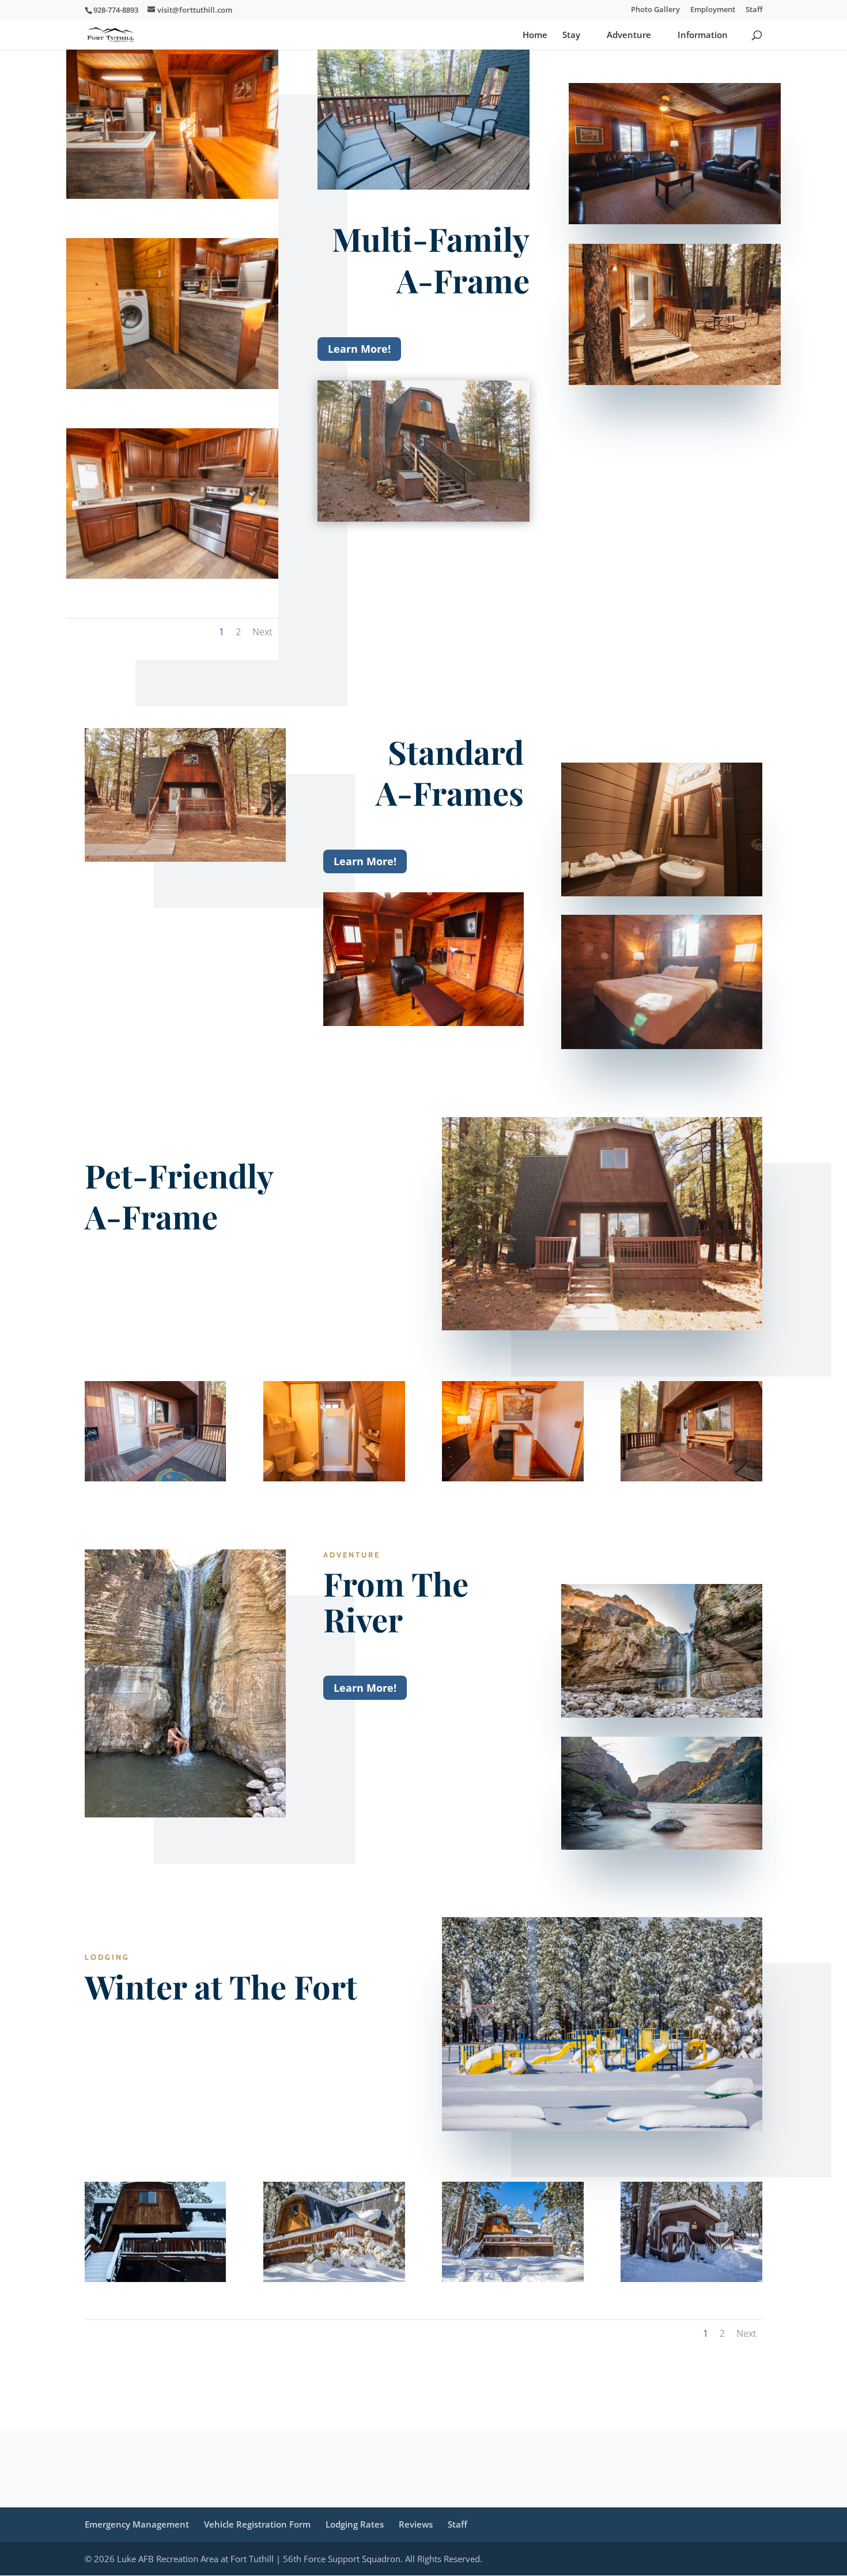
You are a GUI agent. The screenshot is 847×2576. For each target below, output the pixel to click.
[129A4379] (691, 2278)
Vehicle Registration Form (257, 2524)
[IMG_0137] (172, 575)
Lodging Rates (355, 2524)
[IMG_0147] (172, 385)
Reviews (416, 2524)
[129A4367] (334, 2278)
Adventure (629, 35)
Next (262, 632)
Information (703, 35)
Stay (571, 35)
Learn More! (359, 349)
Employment (713, 10)
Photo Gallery (655, 10)
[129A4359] (513, 2278)
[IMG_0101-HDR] (155, 1478)
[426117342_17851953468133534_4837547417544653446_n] (155, 2278)
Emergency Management (137, 2524)
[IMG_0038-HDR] (513, 1478)
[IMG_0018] (691, 1478)
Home (535, 35)
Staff (754, 10)
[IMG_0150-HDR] (172, 195)
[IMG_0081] (334, 1478)
